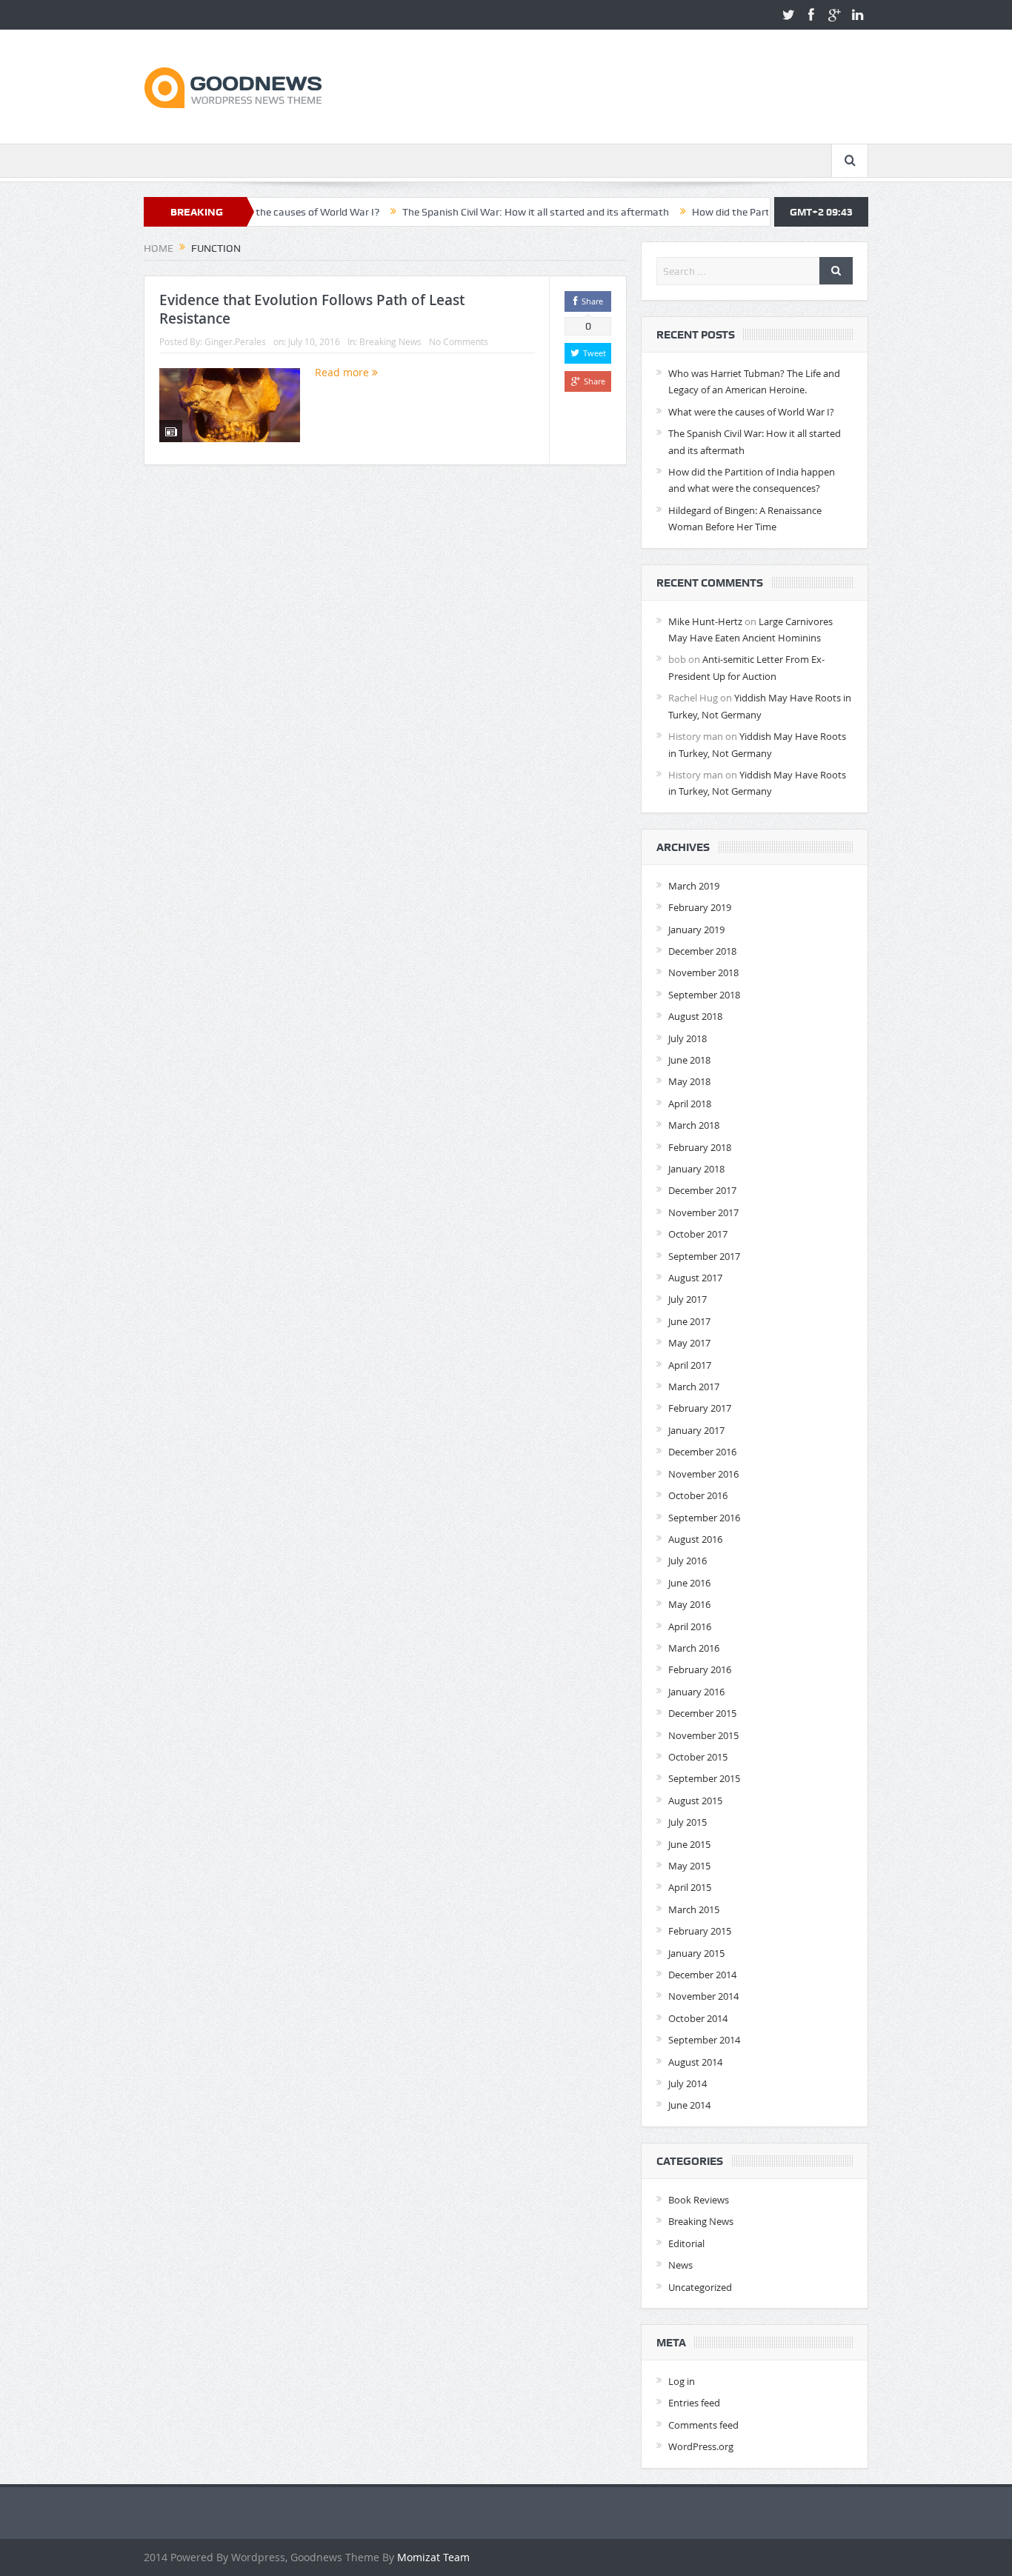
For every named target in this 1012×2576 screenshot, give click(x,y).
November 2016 (703, 1474)
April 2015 (690, 1887)
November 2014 (703, 1996)
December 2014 (702, 1975)
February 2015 (700, 1931)
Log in (682, 2381)
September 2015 (704, 1778)
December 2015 (702, 1713)
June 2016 (689, 1583)
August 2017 (695, 1278)
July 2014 (688, 2083)
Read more (343, 372)
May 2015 (689, 1866)
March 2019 (694, 886)
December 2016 (702, 1452)
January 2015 (696, 1953)
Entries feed (694, 2403)
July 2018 (688, 1038)
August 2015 (695, 1801)
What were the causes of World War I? (751, 412)
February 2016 (700, 1669)
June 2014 (689, 2105)
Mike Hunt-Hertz (705, 621)
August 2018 (695, 1016)
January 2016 (696, 1692)
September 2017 (704, 1256)
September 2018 (704, 995)
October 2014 (698, 2018)
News (680, 2265)
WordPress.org (701, 2446)
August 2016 (695, 1539)
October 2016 (698, 1495)
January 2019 (696, 930)
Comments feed (703, 2425)
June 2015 (689, 1844)
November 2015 (703, 1735)
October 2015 (698, 1757)
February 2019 (700, 907)
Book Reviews (699, 2200)
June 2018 (689, 1060)
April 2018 (690, 1104)
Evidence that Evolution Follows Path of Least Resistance (312, 309)
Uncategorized (700, 2287)
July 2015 (688, 1822)
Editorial (686, 2243)
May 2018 (689, 1081)
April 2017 (690, 1365)
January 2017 (696, 1430)
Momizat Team (433, 2557)
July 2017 (688, 1299)
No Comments (459, 341)
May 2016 (689, 1604)
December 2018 (702, 951)
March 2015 (694, 1909)
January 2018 (696, 1169)
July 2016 (688, 1561)
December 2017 (702, 1190)
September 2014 (704, 2040)
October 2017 (698, 1234)
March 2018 (694, 1125)
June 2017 (689, 1321)
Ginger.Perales (235, 341)
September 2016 (704, 1518)
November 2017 (703, 1212)
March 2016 (694, 1648)
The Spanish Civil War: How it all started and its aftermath (474, 212)
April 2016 (690, 1626)
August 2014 (695, 2062)
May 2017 (689, 1343)
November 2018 (703, 972)
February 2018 (700, 1147)
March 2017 (694, 1387)
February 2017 (700, 1408)
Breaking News (390, 341)
